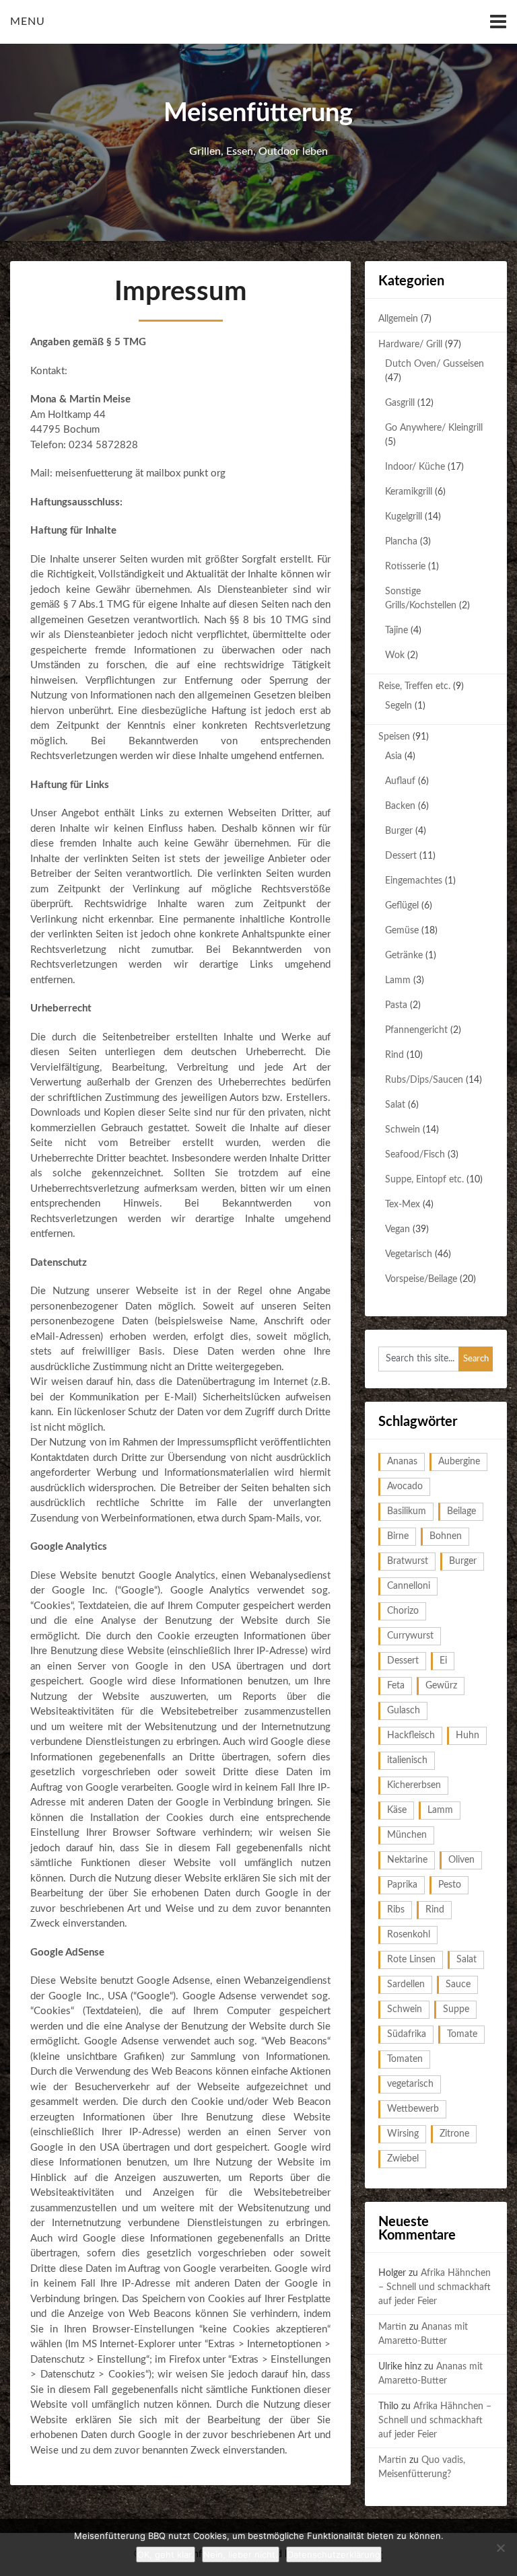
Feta (396, 1686)
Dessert (401, 856)
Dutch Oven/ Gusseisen (435, 364)
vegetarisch (410, 2084)
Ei (443, 1661)
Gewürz (441, 1686)
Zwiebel (403, 2159)
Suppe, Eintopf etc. (424, 1180)
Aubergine (459, 1462)
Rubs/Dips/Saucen (424, 1080)
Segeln (399, 706)
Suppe (456, 2009)
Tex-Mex (403, 1205)
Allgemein (398, 319)
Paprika (402, 1885)
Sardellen (406, 1984)
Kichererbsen (414, 1785)
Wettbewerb (413, 2109)
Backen (400, 806)
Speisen (394, 737)
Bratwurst (408, 1561)
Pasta (396, 1005)
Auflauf (400, 781)
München (407, 1835)
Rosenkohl (409, 1935)
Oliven (461, 1860)
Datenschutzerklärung (334, 2554)
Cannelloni (409, 1586)
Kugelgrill (404, 517)
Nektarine (407, 1860)
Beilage (461, 1511)
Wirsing (403, 2134)
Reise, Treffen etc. (414, 686)
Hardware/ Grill (410, 345)
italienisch (407, 1760)
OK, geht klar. (166, 2554)
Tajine (397, 631)
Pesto (450, 1885)
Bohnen (446, 1536)
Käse (397, 1810)
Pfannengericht (416, 1030)
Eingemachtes (414, 881)
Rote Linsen (411, 1960)
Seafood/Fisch (415, 1155)
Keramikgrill (409, 492)
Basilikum (407, 1511)
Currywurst (410, 1636)
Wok (395, 655)
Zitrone (454, 2134)
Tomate (462, 2034)
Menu (28, 22)
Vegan (398, 1229)
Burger (399, 831)
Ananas (402, 1462)
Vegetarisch (409, 1254)
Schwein (403, 1130)
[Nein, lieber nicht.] (500, 2548)
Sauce (458, 1984)
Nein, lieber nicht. (241, 2554)
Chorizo (403, 1611)
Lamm (398, 980)
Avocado (405, 1487)
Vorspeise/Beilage (421, 1279)
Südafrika (407, 2034)
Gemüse (402, 931)
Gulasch (404, 1711)
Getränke (404, 956)
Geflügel (402, 906)
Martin (392, 2327)
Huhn (468, 1736)
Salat (395, 1105)
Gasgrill (400, 403)
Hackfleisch (411, 1736)
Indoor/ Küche (415, 467)
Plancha (401, 542)
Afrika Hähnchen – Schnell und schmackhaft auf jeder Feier (435, 2287)
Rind (394, 1055)
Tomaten (405, 2059)
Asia (393, 756)
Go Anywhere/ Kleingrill (434, 428)
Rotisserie (405, 567)
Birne (398, 1536)
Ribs (396, 1910)
